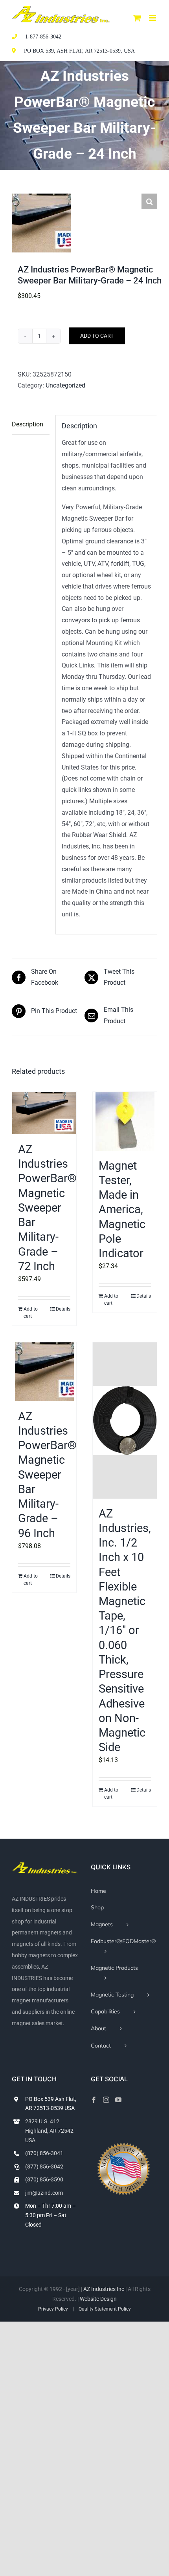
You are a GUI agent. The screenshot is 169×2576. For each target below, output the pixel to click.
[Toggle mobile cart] (137, 18)
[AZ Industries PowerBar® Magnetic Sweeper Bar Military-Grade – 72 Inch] (44, 1113)
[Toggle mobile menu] (153, 18)
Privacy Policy (53, 2309)
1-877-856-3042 (43, 37)
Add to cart (97, 336)
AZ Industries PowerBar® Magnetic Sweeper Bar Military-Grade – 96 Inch (47, 1475)
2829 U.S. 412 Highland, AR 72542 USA (49, 2131)
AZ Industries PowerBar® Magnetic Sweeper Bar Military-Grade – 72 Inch (47, 1208)
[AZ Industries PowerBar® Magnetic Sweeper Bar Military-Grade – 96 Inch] (44, 1372)
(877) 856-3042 (44, 2166)
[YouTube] (118, 2100)
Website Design (98, 2299)
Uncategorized (65, 385)
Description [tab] (28, 424)
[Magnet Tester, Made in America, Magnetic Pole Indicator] (125, 1121)
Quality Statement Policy (105, 2309)
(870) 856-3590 (44, 2179)
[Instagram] (106, 2100)
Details (63, 1309)
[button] (149, 201)
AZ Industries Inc (104, 2289)
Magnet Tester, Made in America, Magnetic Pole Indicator (122, 1209)
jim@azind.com (44, 2193)
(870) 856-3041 (44, 2153)
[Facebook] (94, 2100)
